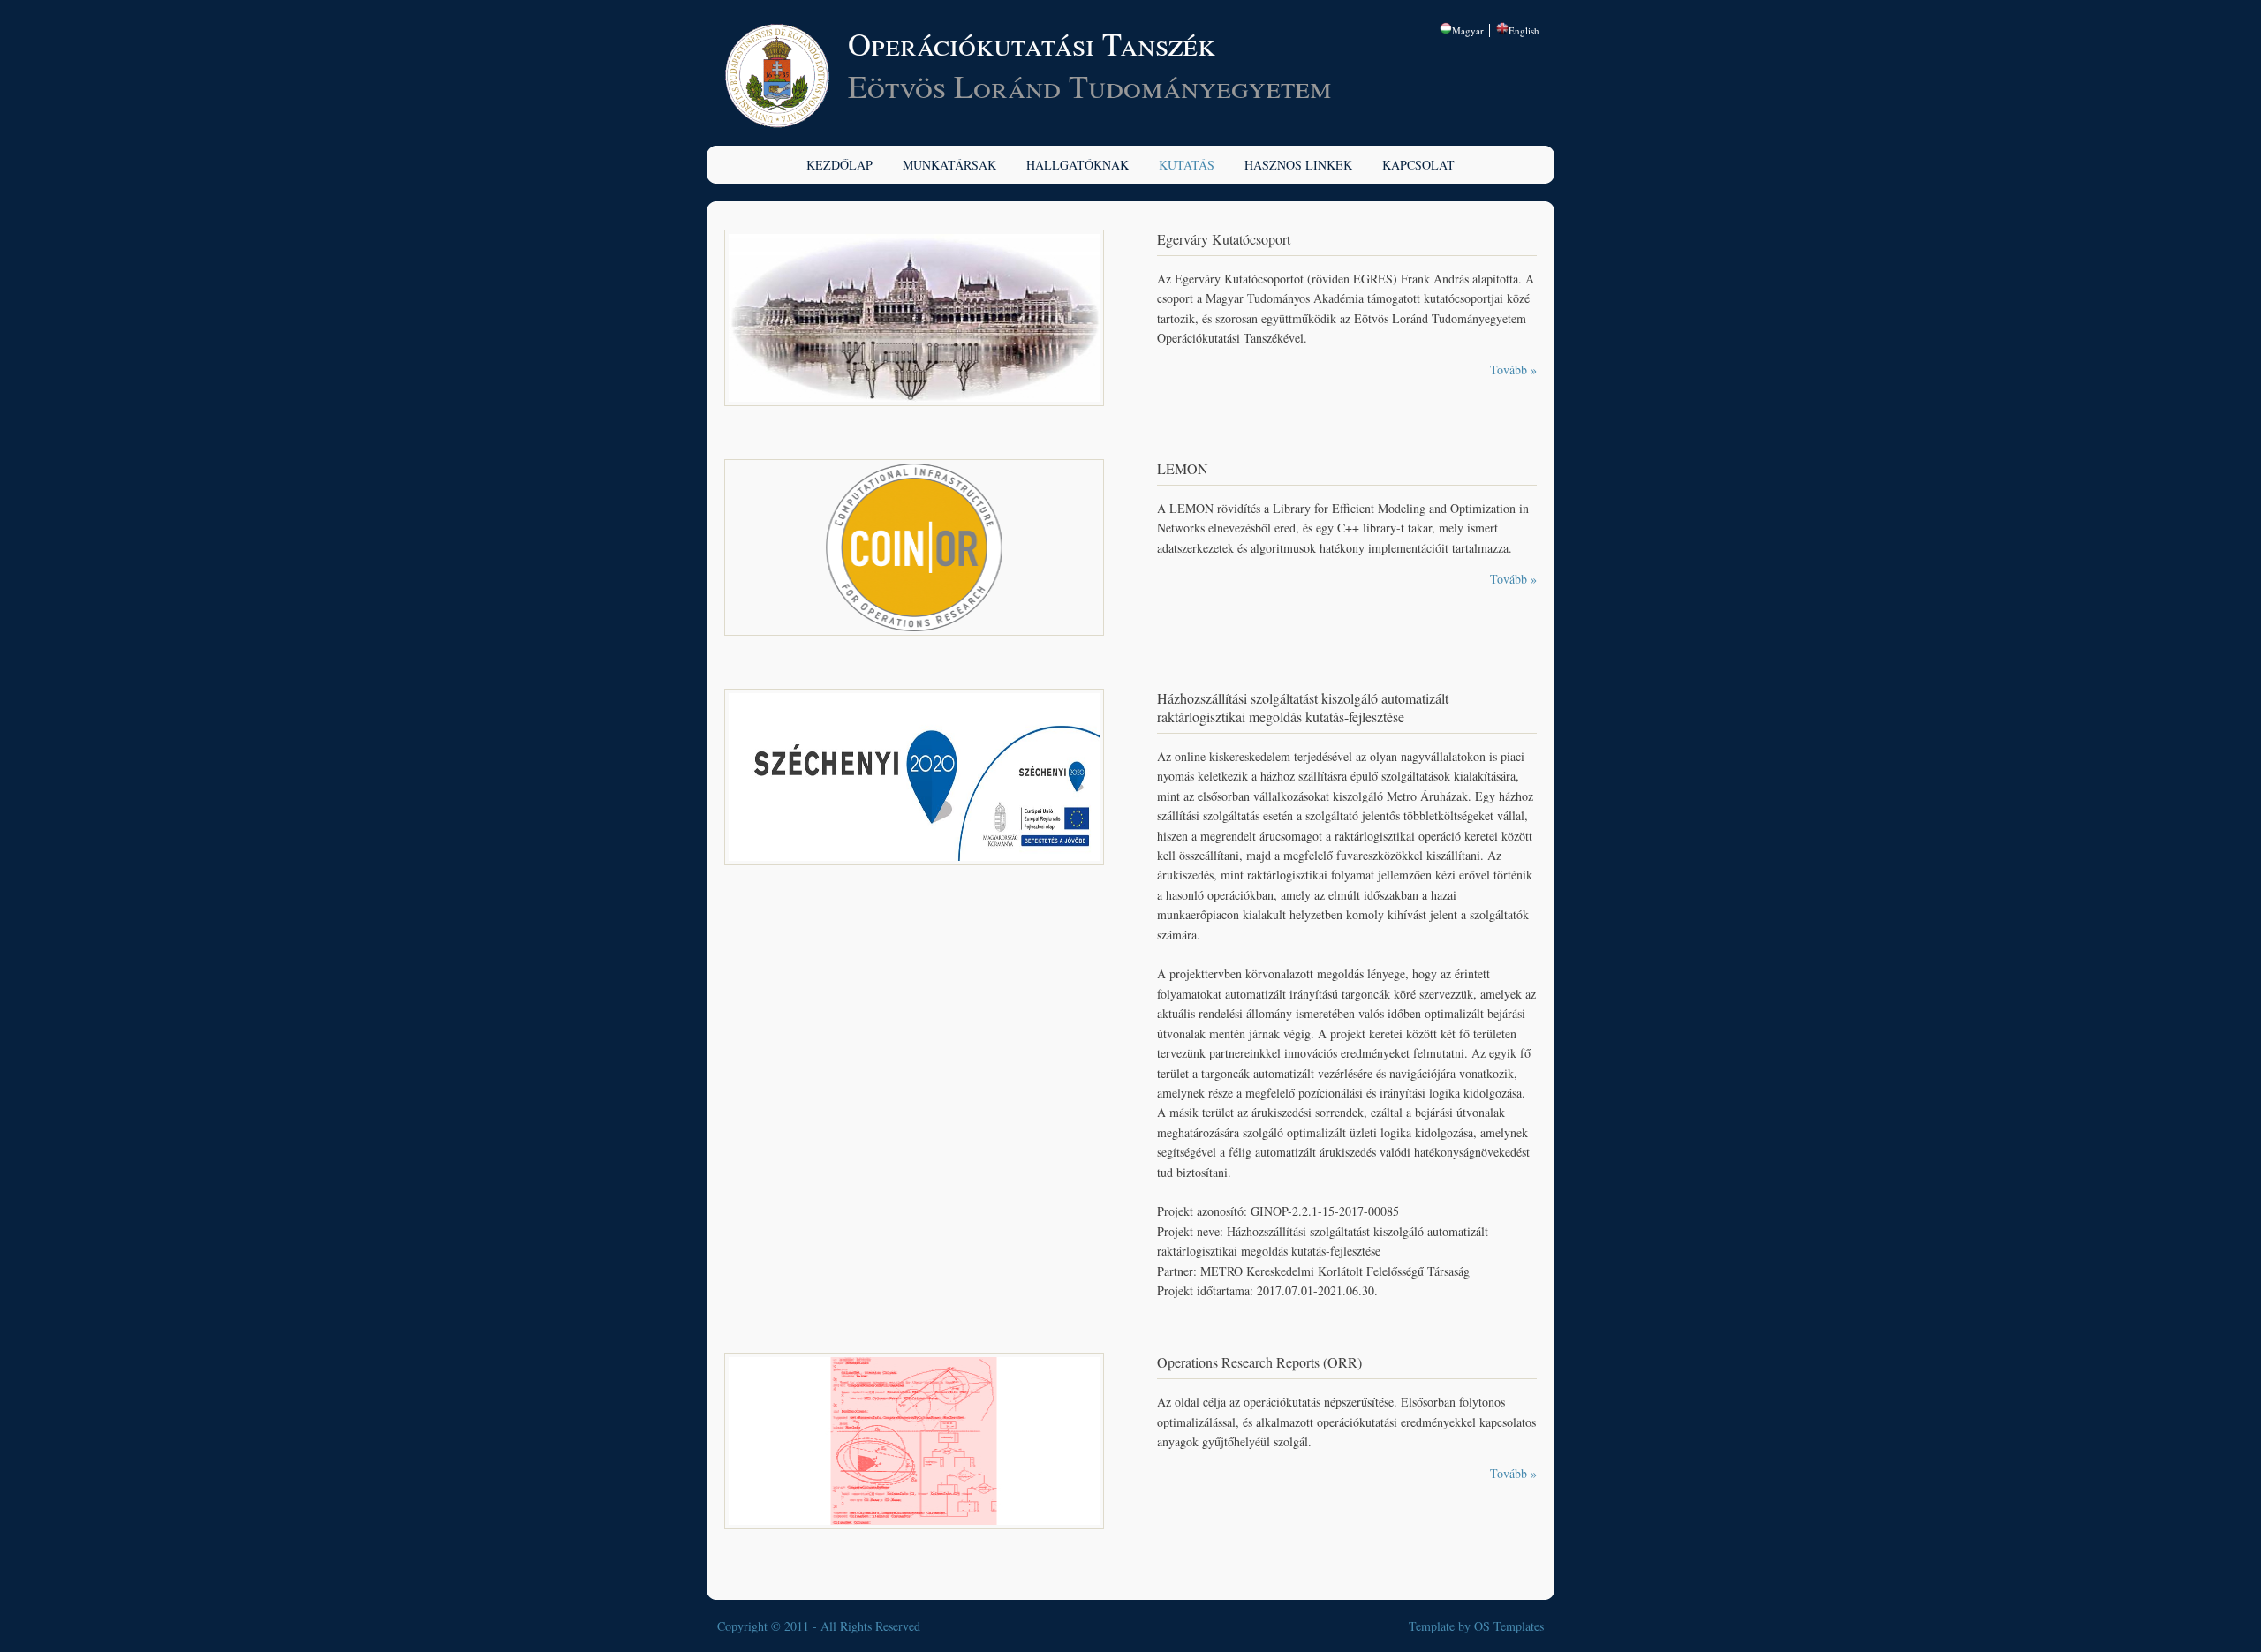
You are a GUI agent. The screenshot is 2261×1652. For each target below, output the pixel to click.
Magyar (1468, 30)
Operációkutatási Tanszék (1032, 43)
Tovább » (1513, 370)
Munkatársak (949, 165)
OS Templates (1509, 1626)
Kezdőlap (839, 165)
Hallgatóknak (1078, 165)
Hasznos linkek (1298, 165)
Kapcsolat (1418, 165)
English (1524, 30)
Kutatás (1187, 165)
